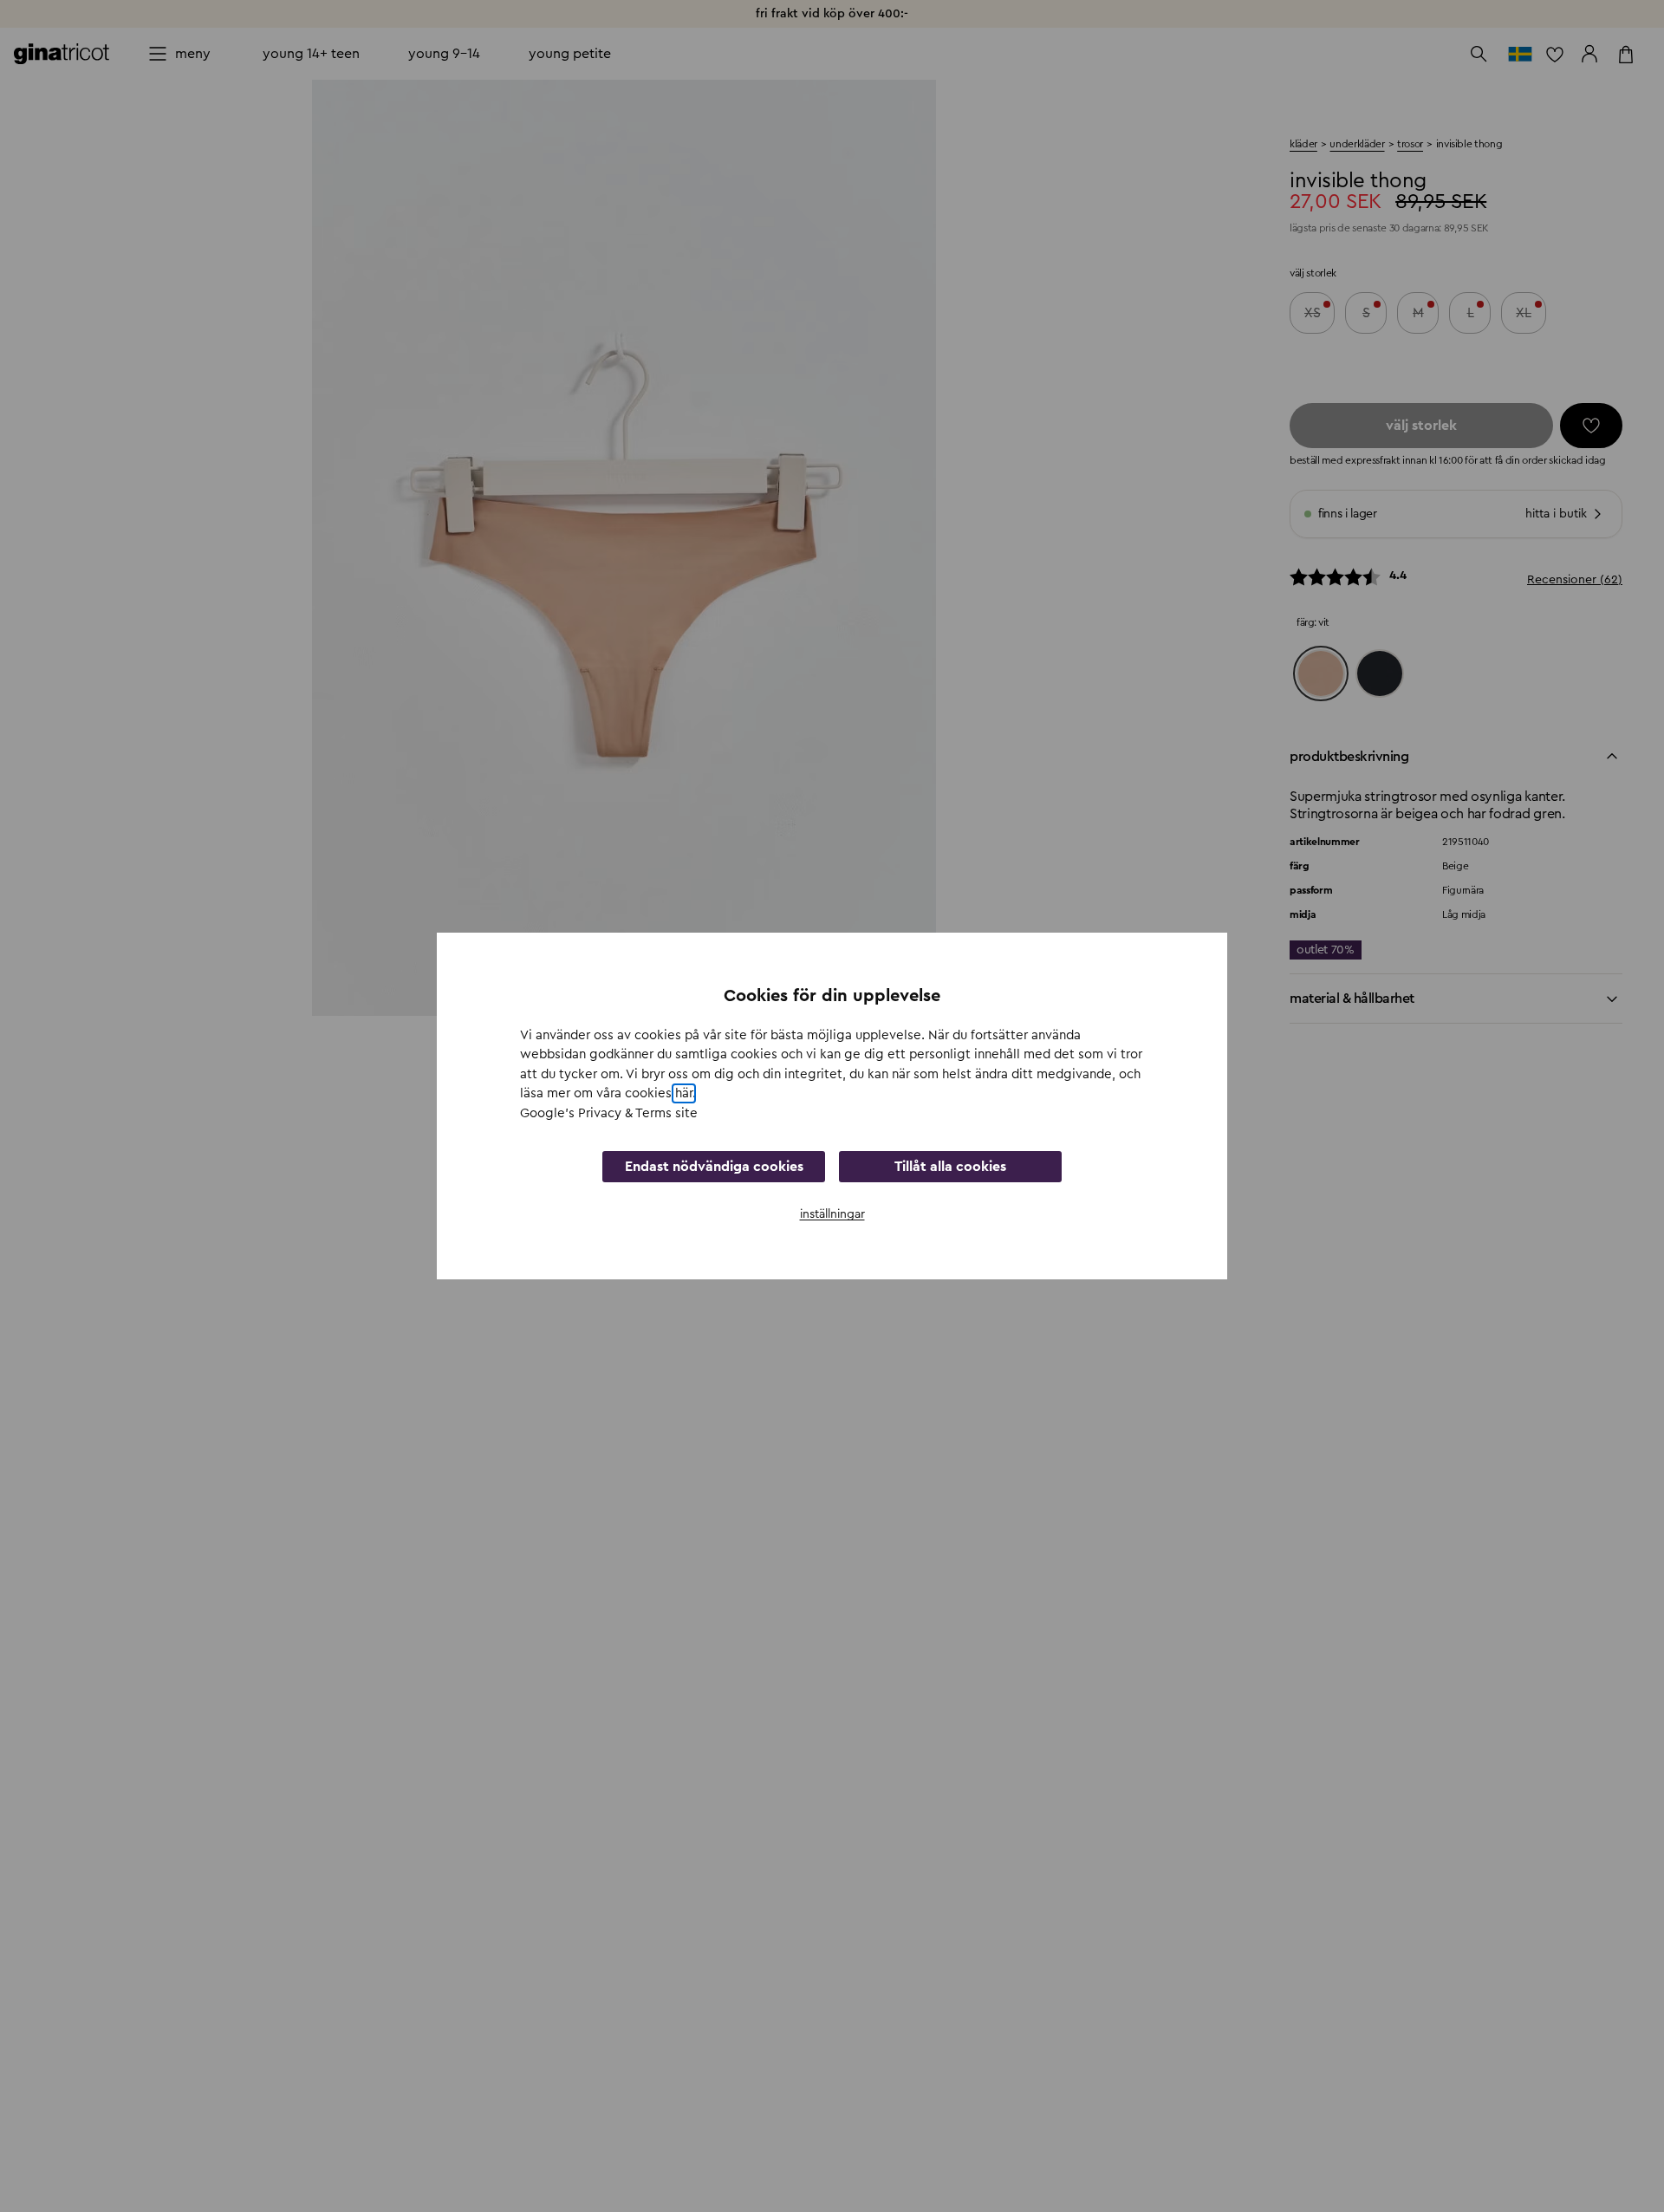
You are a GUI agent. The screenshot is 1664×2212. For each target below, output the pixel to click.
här (684, 1093)
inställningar (832, 1214)
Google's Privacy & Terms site (609, 1113)
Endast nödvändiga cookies (714, 1167)
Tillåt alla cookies (950, 1167)
